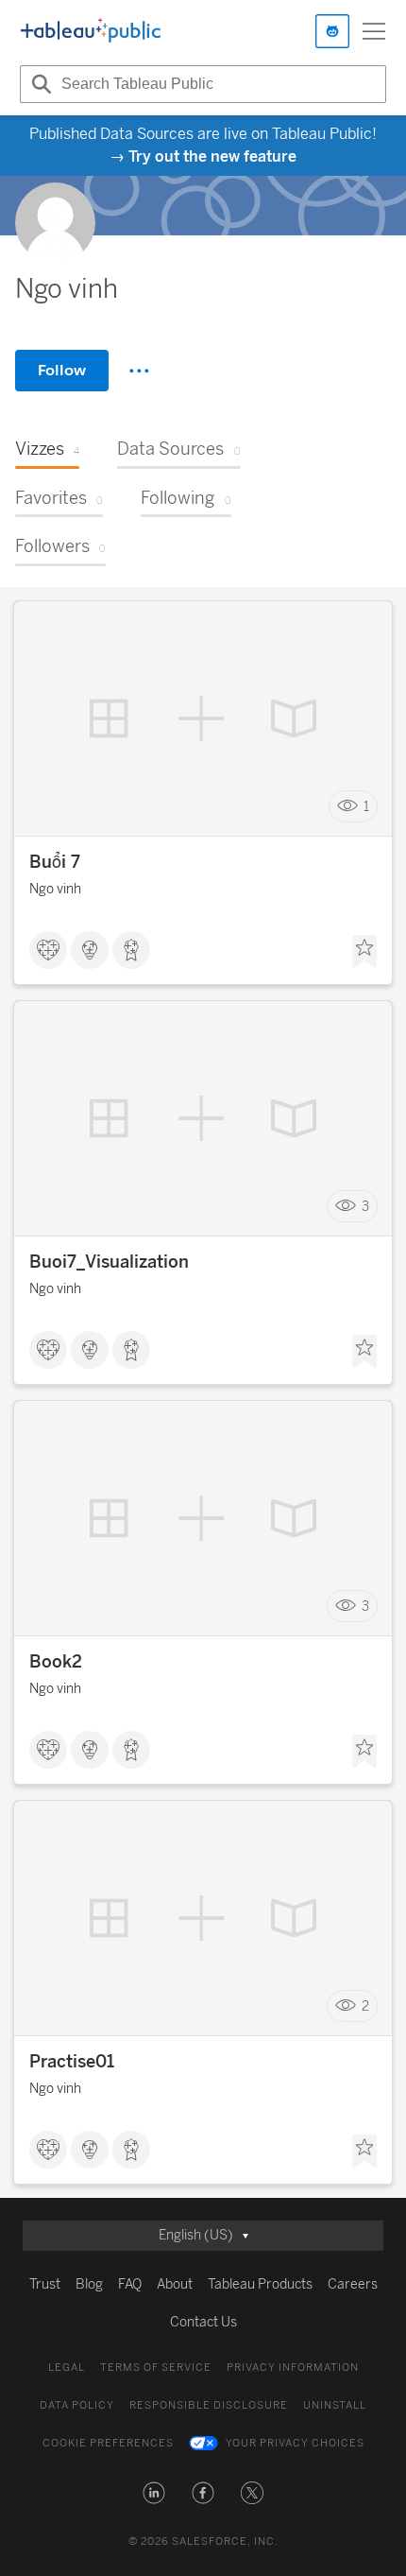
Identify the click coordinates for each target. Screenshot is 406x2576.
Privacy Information (293, 2368)
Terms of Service (156, 2368)
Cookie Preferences (108, 2443)
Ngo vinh (55, 889)
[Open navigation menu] (374, 31)
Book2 (56, 1662)
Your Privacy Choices (295, 2443)
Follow (62, 370)
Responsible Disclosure (209, 2405)
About (175, 2284)
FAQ (130, 2284)
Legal (67, 2368)
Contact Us (203, 2322)
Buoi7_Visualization (109, 1262)
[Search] (39, 84)
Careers (353, 2284)
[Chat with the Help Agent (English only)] (332, 31)
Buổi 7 (55, 862)
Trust (45, 2284)
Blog (89, 2284)
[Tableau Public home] (91, 31)
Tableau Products (260, 2284)
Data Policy (77, 2405)
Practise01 (72, 2062)
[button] (154, 2493)
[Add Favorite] (364, 952)
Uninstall (335, 2405)
